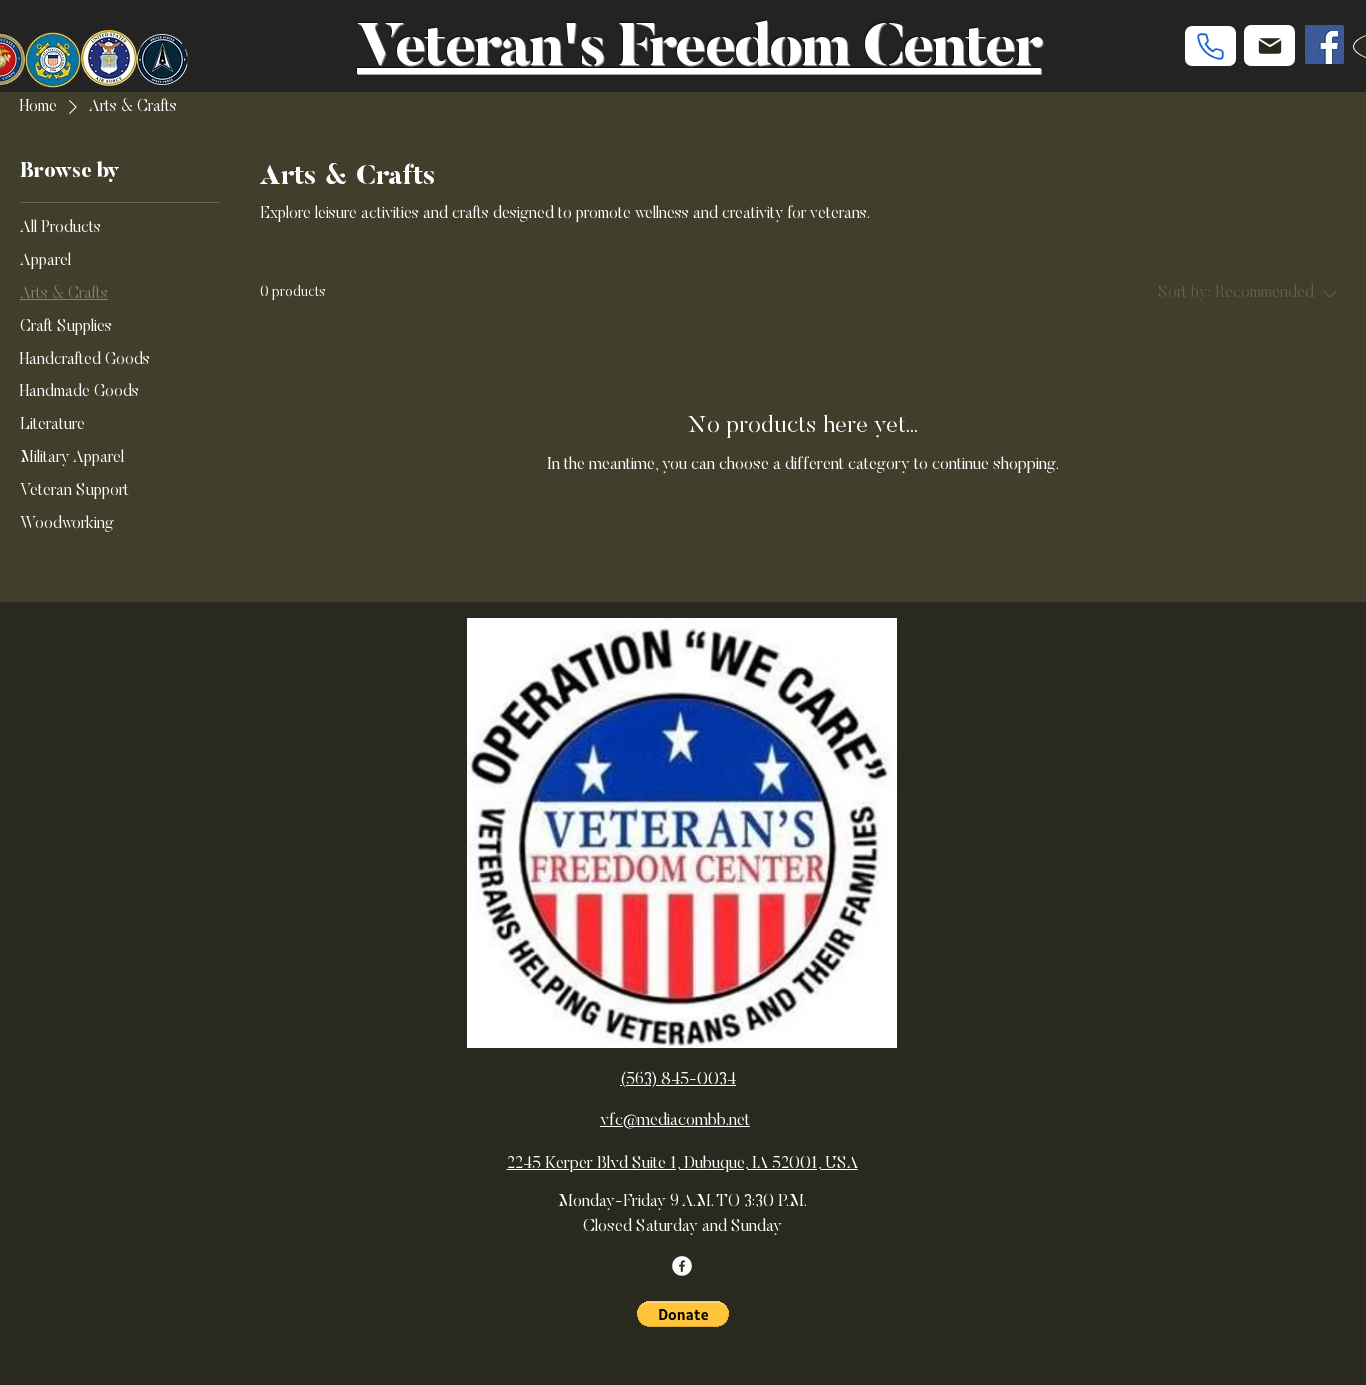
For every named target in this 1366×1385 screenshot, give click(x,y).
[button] (683, 1314)
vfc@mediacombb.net (675, 1121)
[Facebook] (1324, 44)
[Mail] (1269, 45)
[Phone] (1210, 46)
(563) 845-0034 (678, 1080)
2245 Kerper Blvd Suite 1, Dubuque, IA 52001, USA (682, 1164)
